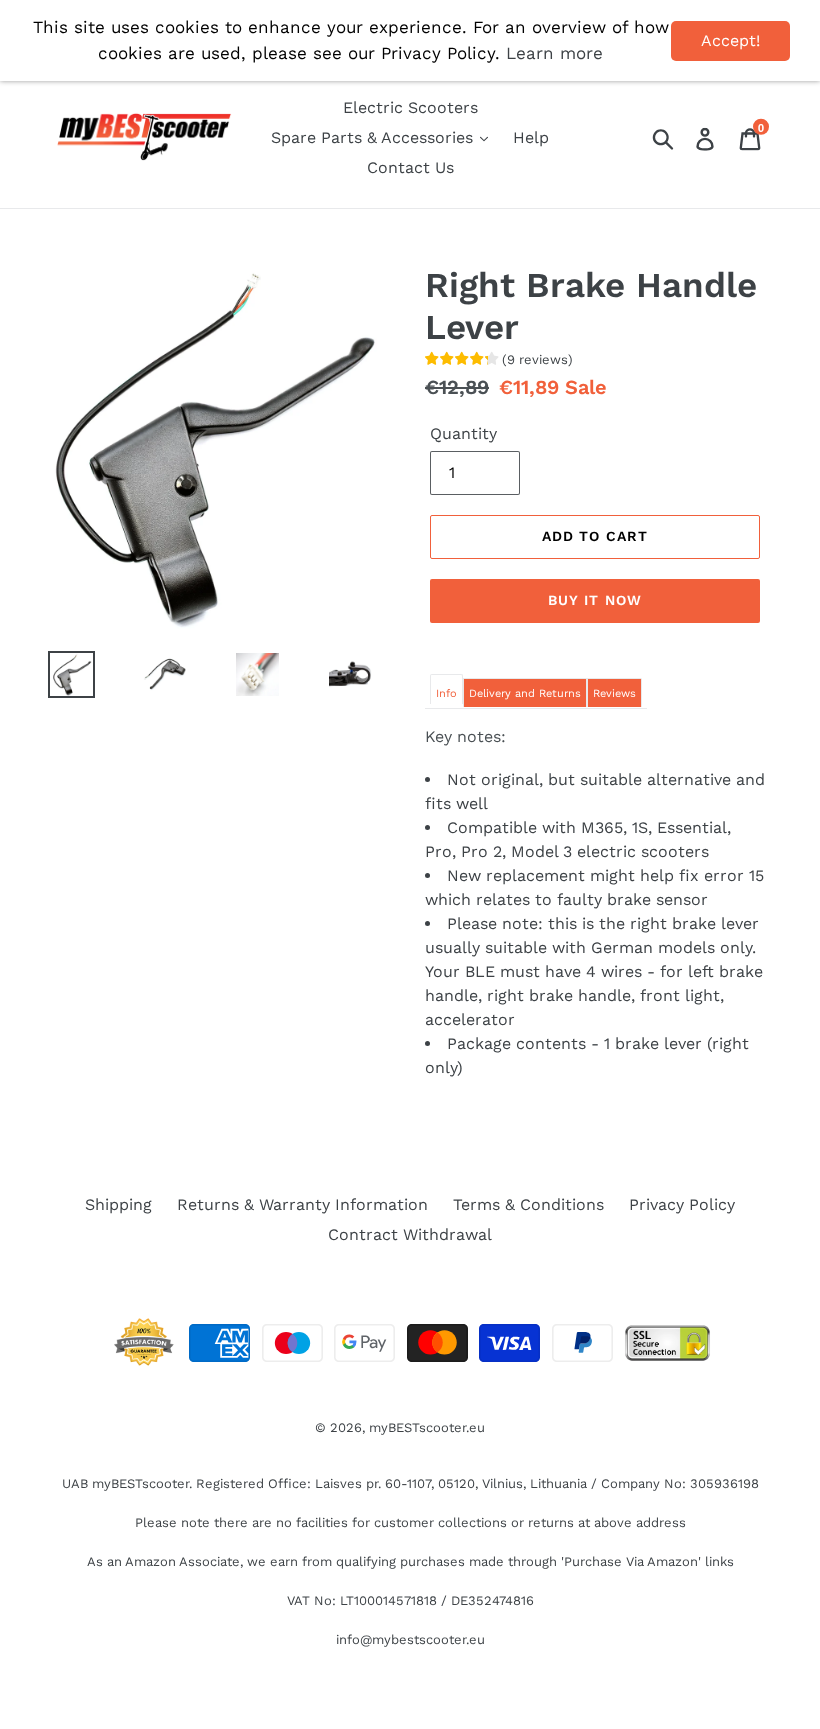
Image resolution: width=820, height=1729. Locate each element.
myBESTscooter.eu (427, 1427)
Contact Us (410, 167)
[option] (56, 674)
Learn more (554, 53)
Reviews (614, 693)
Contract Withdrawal (410, 1234)
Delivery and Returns (525, 693)
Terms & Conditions (528, 1204)
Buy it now (595, 600)
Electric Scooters (410, 107)
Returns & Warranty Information (302, 1204)
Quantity (463, 433)
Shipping (118, 1204)
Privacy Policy (682, 1204)
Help (531, 137)
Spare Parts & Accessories (374, 137)
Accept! (730, 40)
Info (446, 693)
